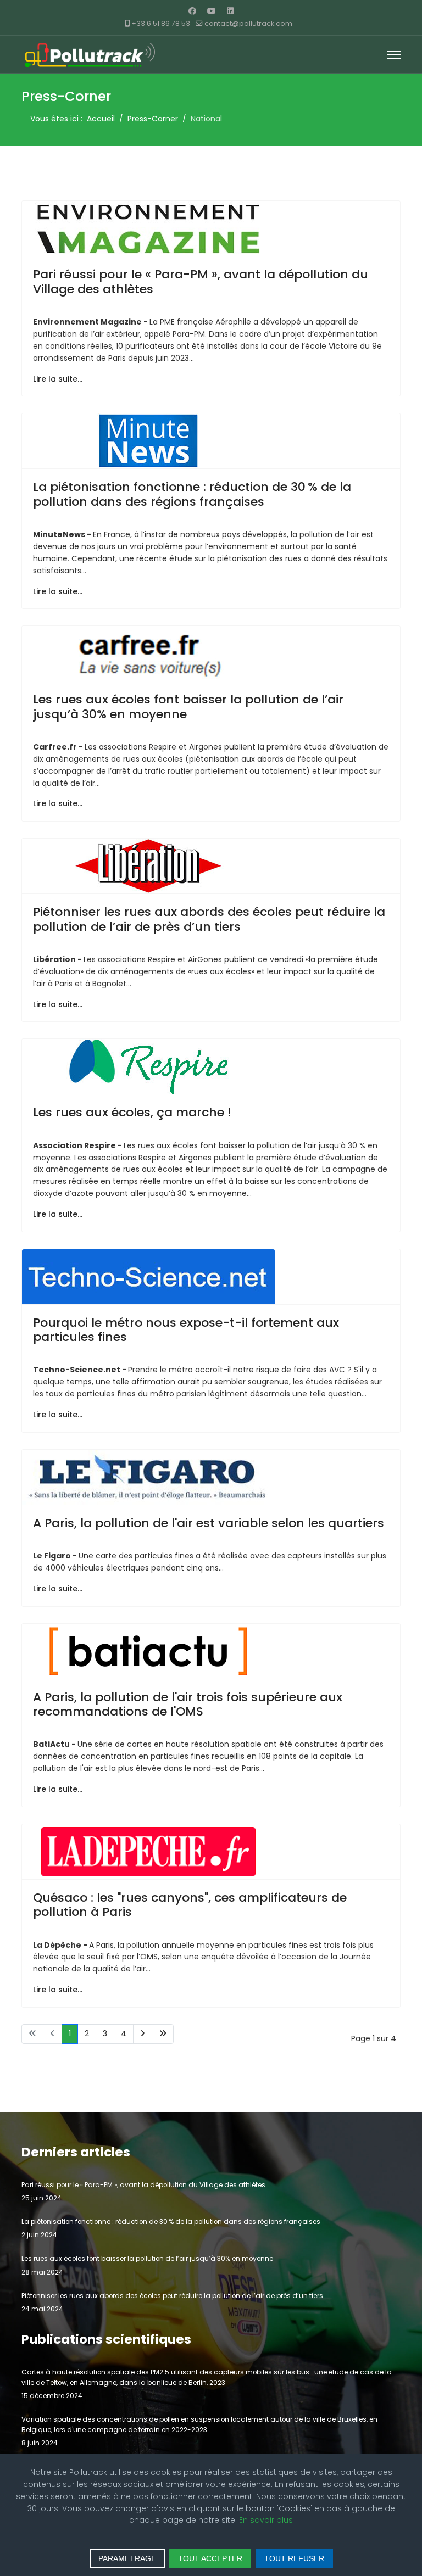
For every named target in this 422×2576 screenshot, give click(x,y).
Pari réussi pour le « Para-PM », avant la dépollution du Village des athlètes (201, 281)
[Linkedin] (230, 11)
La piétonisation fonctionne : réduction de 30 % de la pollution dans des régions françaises (192, 494)
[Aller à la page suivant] (143, 2034)
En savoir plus (266, 2520)
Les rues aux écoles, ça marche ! (132, 1112)
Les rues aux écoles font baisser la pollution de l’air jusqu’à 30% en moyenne (188, 706)
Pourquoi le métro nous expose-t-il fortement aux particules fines (186, 1330)
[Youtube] (212, 11)
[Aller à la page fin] (163, 2034)
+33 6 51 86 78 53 (161, 23)
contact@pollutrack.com (248, 23)
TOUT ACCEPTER (210, 2558)
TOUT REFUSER (294, 2558)
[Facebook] (192, 11)
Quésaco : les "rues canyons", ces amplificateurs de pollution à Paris (190, 1905)
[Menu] (394, 55)
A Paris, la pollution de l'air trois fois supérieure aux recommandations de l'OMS (188, 1704)
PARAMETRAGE (127, 2558)
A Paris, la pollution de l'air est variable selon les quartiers (209, 1523)
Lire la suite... (58, 379)
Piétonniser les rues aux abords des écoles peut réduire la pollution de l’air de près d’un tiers (209, 919)
